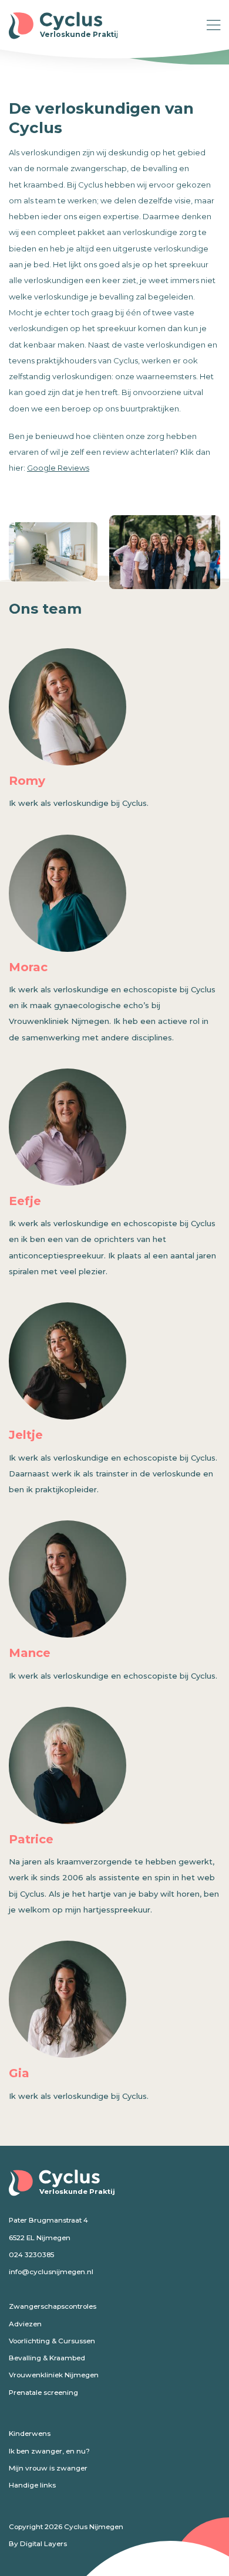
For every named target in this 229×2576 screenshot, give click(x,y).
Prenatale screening (43, 2393)
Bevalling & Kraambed (47, 2358)
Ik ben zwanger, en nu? (49, 2451)
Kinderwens (30, 2434)
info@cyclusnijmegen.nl (51, 2272)
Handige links (32, 2485)
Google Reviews (58, 468)
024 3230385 (31, 2255)
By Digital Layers (38, 2544)
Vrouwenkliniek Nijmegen (54, 2375)
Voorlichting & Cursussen (52, 2341)
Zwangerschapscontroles (53, 2306)
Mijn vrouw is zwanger (48, 2468)
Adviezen (25, 2324)
